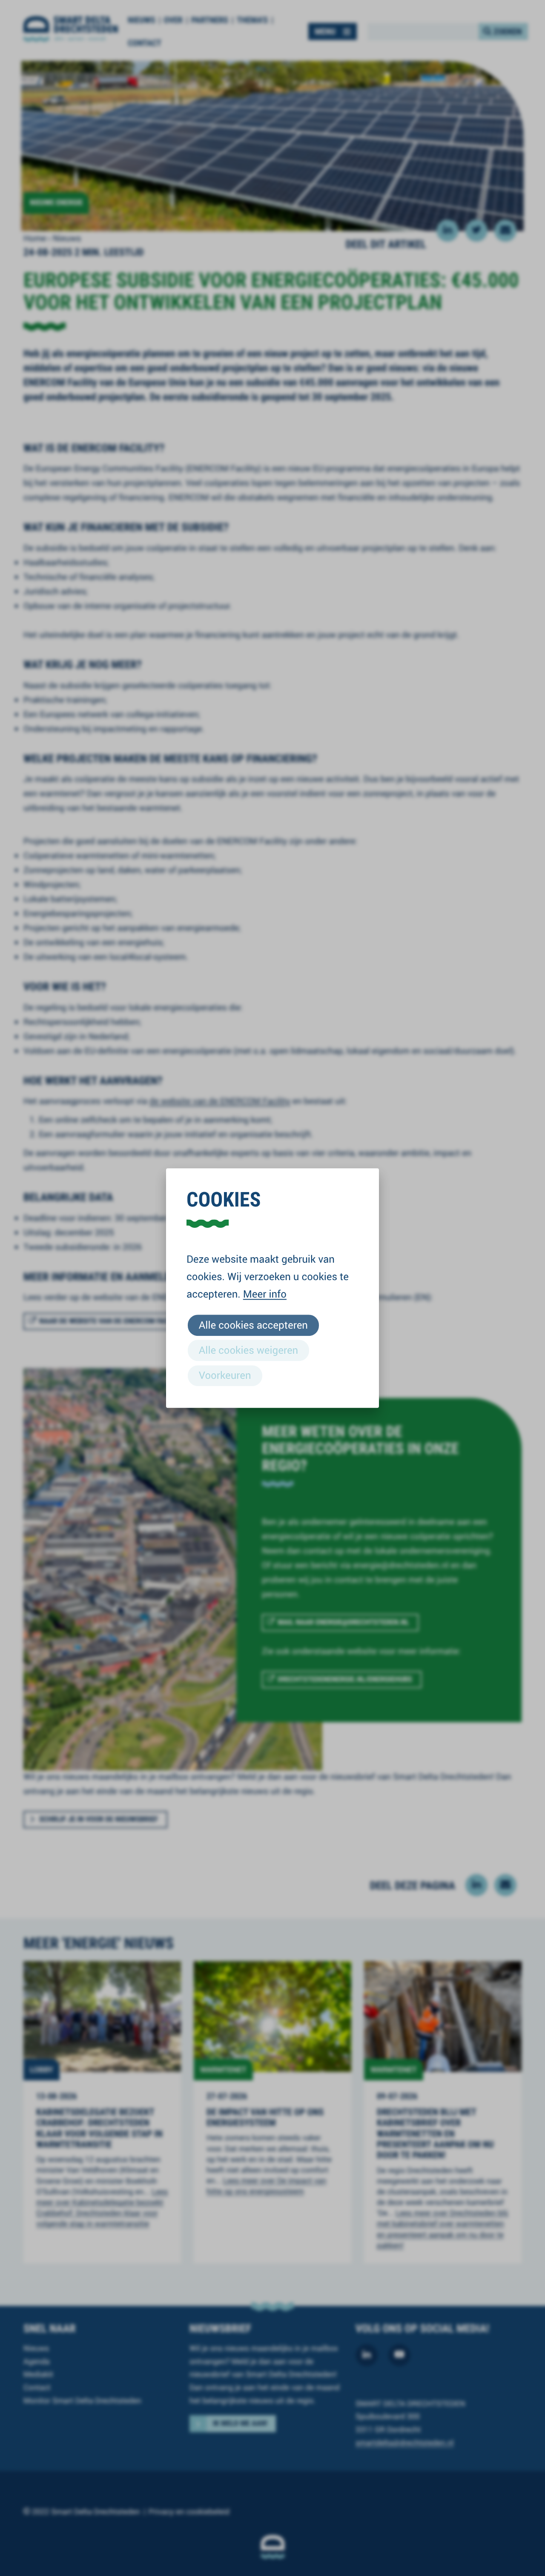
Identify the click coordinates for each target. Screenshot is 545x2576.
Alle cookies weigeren (248, 1350)
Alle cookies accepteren (253, 1325)
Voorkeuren (225, 1375)
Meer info (265, 1294)
